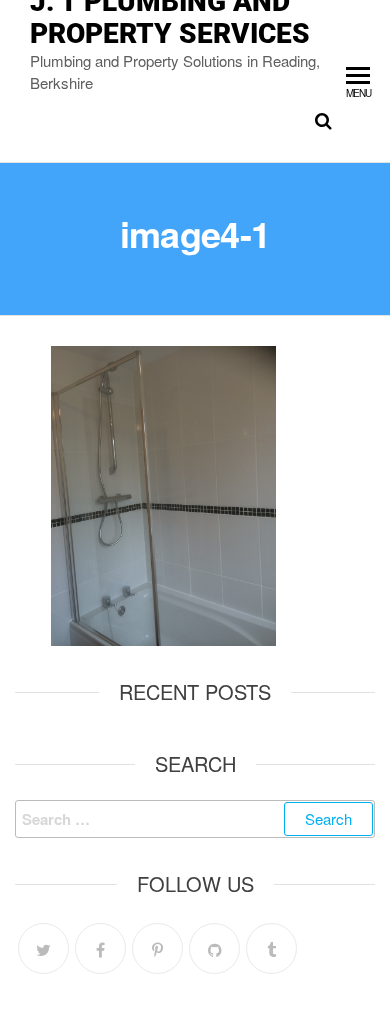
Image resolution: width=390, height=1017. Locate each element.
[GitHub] (214, 948)
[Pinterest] (157, 948)
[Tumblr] (271, 948)
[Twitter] (43, 948)
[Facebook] (100, 948)
